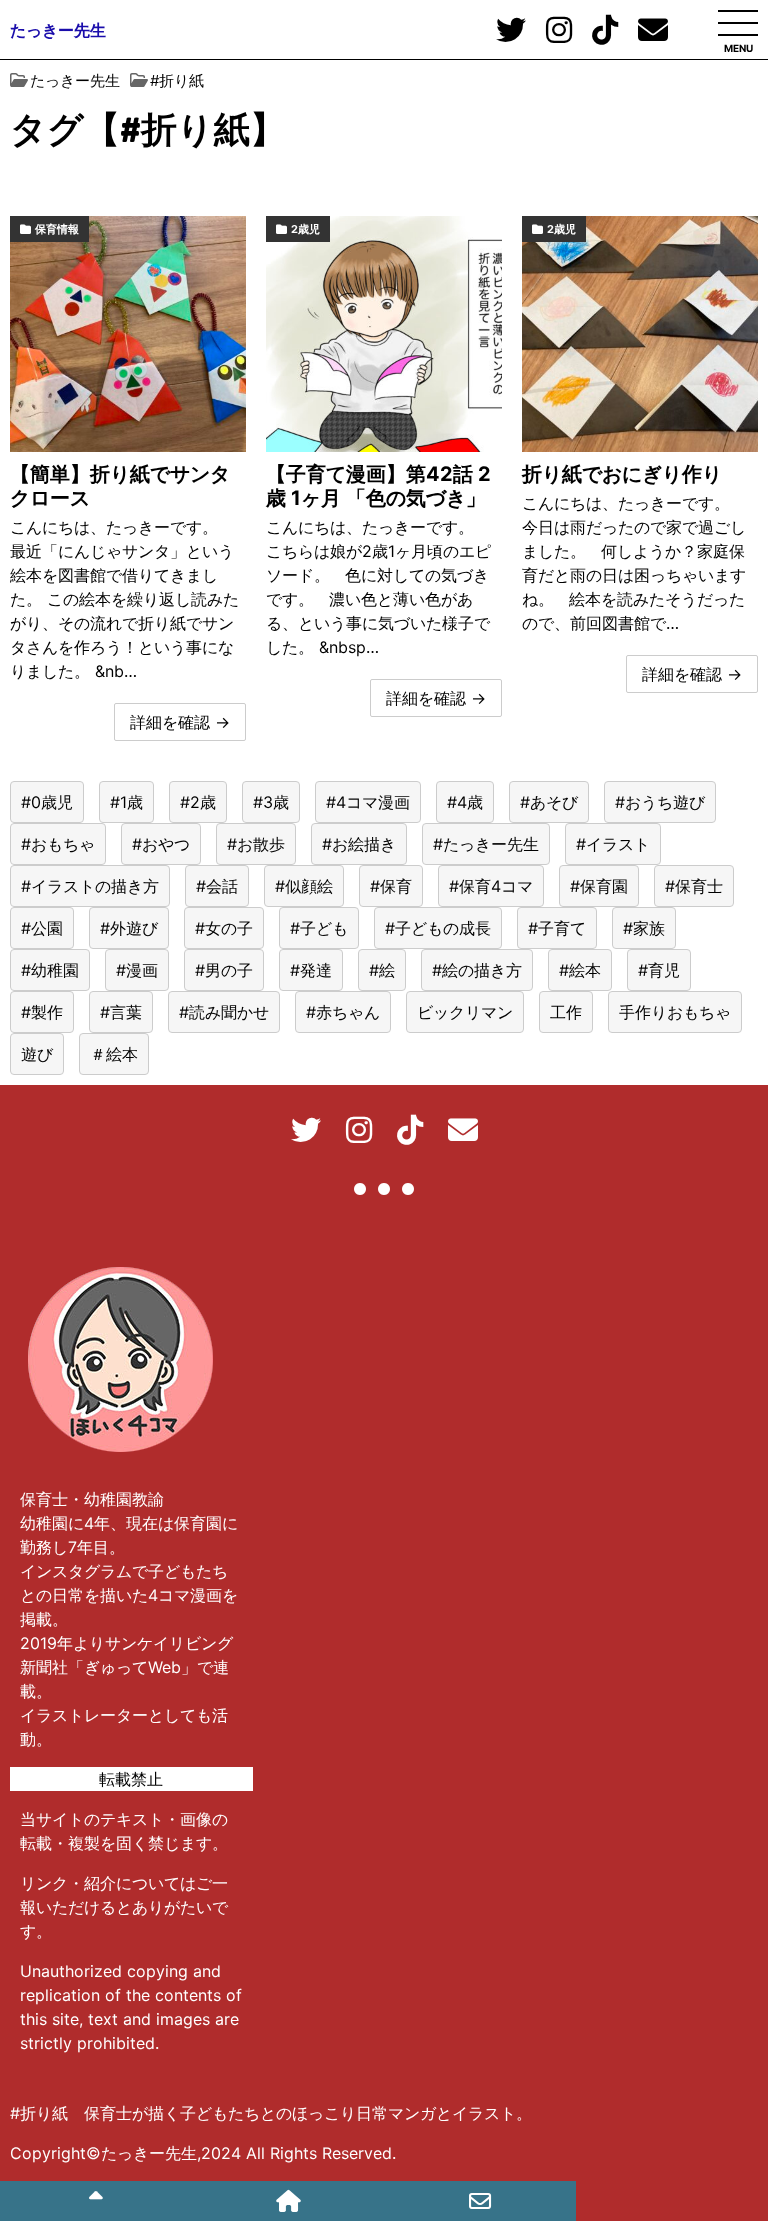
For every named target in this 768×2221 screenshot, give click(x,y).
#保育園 (599, 886)
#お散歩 (256, 844)
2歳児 (305, 229)
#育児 (659, 970)
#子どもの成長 (438, 928)
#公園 (42, 928)
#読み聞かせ (224, 1012)
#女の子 (224, 928)
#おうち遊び (660, 802)
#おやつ (161, 844)
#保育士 (694, 886)
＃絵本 (114, 1054)
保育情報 (57, 229)
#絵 (382, 970)
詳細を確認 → (180, 722)
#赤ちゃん (343, 1012)
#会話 (217, 886)
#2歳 (198, 802)
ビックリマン (465, 1012)
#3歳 (271, 802)
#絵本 (580, 970)
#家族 (644, 928)
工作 (566, 1012)
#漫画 (137, 970)
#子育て (557, 928)
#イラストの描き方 (90, 886)
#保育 (391, 886)
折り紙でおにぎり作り (622, 474)
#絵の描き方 (477, 970)
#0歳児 (47, 802)
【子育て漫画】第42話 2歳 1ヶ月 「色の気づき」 (378, 486)
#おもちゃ (58, 844)
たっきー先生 (58, 30)
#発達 (311, 970)
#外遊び (129, 928)
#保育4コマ (491, 886)
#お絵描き (359, 844)
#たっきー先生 (486, 844)
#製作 (42, 1012)
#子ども (319, 928)
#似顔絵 (304, 886)
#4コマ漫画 (368, 802)
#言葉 (121, 1012)
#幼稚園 (50, 970)
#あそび (549, 802)
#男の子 (224, 970)
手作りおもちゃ (675, 1012)
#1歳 (126, 802)
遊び (37, 1054)
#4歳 (465, 802)
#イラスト (613, 844)
